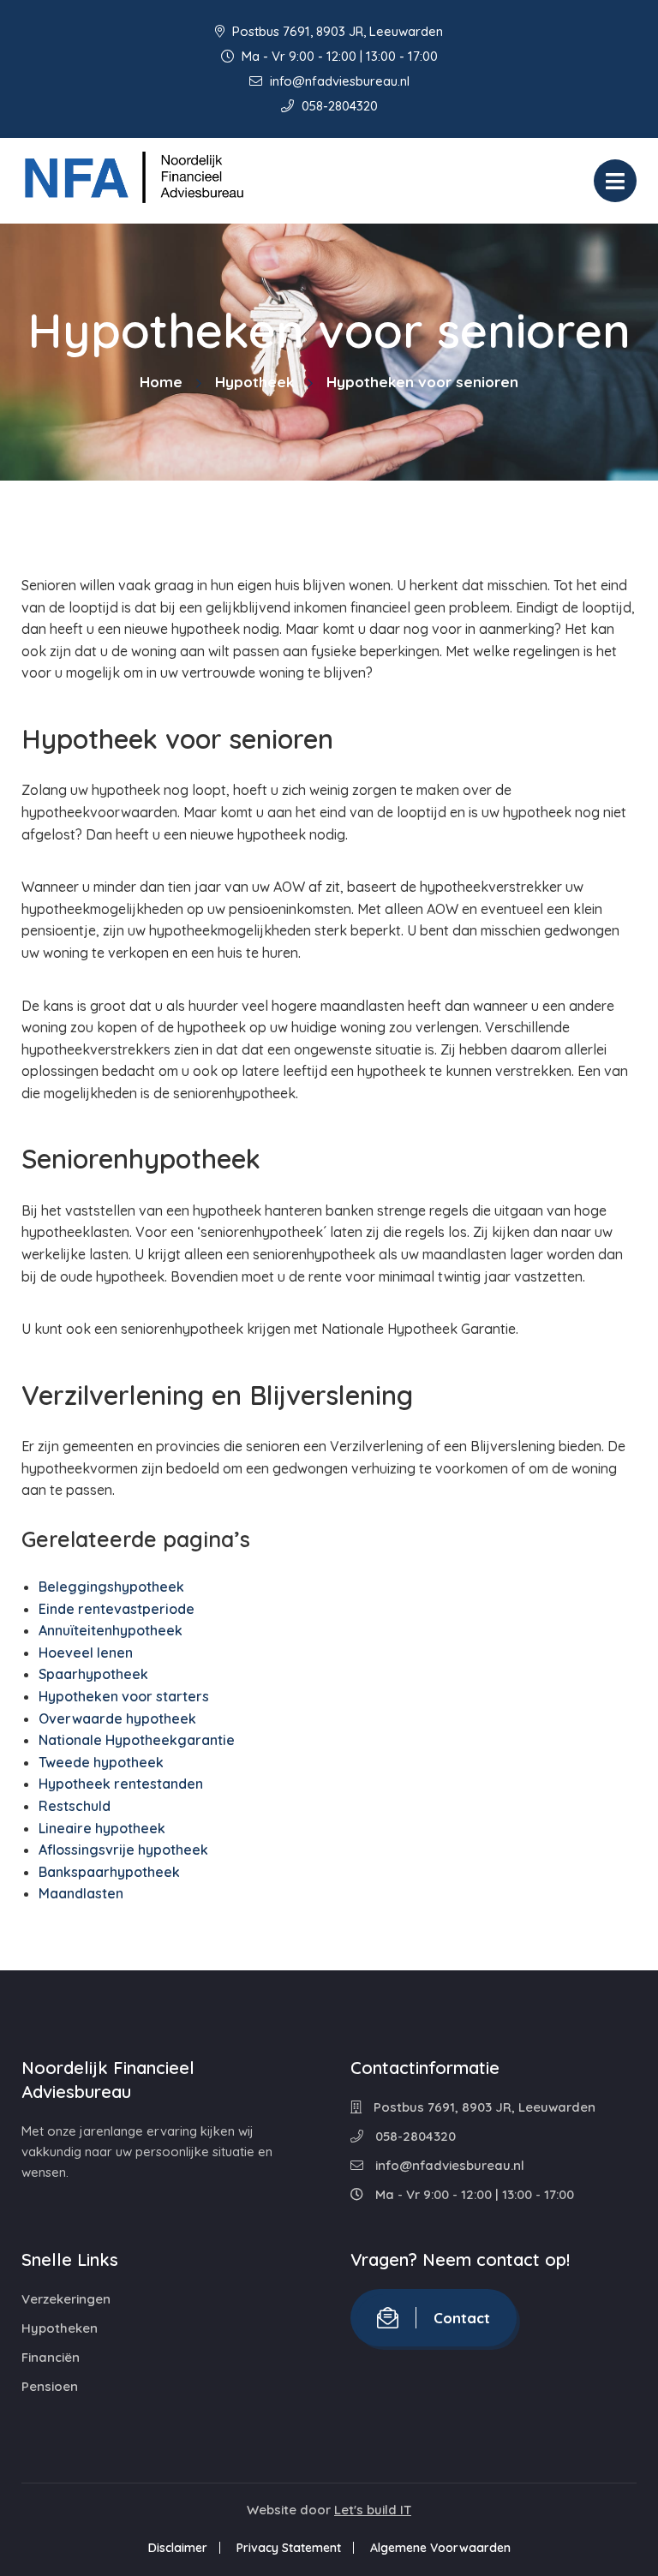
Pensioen (50, 2386)
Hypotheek (254, 382)
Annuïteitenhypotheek (111, 1630)
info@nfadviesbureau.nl (338, 81)
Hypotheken (60, 2328)
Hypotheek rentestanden (121, 1784)
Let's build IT (373, 2510)
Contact (462, 2318)
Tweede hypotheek (101, 1762)
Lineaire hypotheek (102, 1828)
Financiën (51, 2357)
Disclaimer (178, 2548)
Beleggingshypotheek (111, 1587)
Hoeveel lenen (86, 1653)
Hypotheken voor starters (124, 1696)
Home (161, 382)
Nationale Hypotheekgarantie (137, 1740)
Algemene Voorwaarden (440, 2548)
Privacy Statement (289, 2548)
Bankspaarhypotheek (109, 1872)
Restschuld (75, 1806)
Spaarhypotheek (93, 1674)
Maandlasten (81, 1893)
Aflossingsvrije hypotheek (123, 1850)
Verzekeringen (66, 2299)
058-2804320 (338, 106)
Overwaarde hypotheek (117, 1718)
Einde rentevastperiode (117, 1609)
